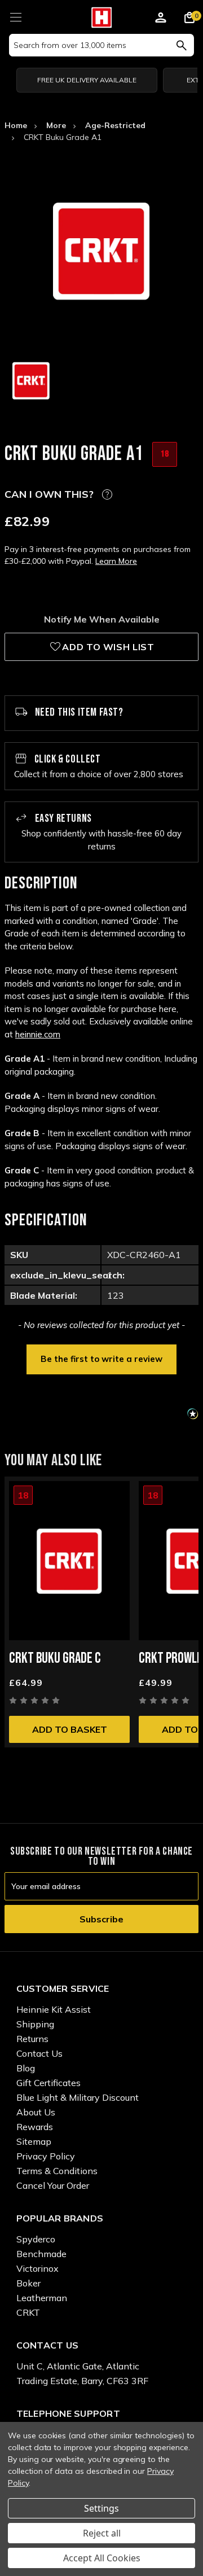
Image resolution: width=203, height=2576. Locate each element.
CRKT (28, 2312)
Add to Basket (70, 1729)
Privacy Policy (46, 2156)
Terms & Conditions (57, 2171)
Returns (32, 2039)
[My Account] (161, 19)
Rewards (35, 2127)
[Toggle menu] (16, 16)
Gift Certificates (48, 2083)
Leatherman (42, 2298)
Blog (26, 2068)
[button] (101, 1358)
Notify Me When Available (102, 619)
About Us (36, 2112)
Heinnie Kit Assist (54, 2009)
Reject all (102, 2533)
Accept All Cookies (102, 2558)
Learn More (116, 561)
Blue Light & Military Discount (78, 2097)
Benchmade (41, 2254)
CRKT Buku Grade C (55, 1659)
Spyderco (36, 2239)
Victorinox (37, 2268)
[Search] (181, 45)
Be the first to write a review (101, 1359)
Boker (28, 2283)
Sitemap (34, 2141)
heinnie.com (38, 1034)
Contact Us (39, 2053)
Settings (101, 2508)
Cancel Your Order (53, 2185)
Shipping (35, 2024)
